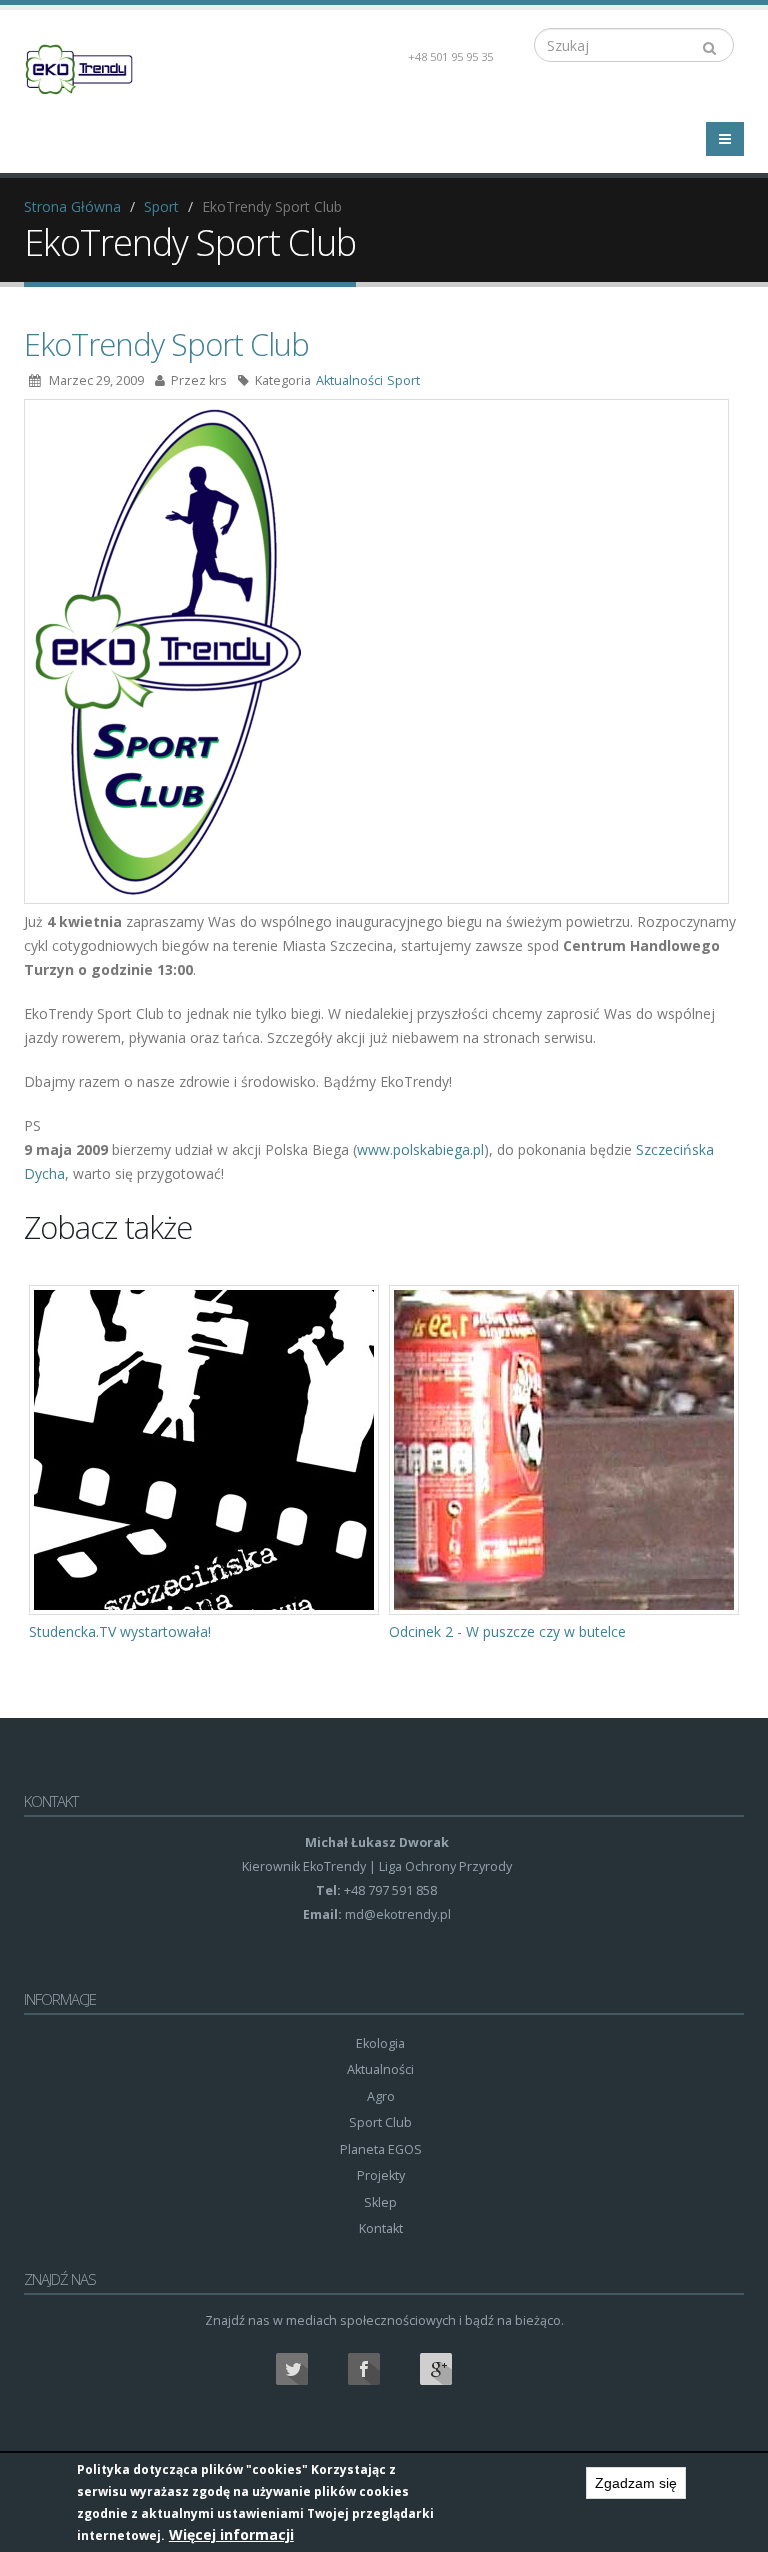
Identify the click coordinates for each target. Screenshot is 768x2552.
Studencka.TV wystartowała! (120, 1631)
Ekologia (380, 2043)
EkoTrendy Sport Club (166, 344)
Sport (161, 206)
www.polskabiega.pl (420, 1149)
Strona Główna (72, 206)
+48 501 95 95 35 (450, 56)
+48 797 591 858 (389, 1890)
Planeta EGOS (381, 2149)
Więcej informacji (231, 2534)
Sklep (380, 2202)
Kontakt (381, 2228)
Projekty (381, 2175)
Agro (381, 2096)
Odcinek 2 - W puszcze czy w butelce (507, 1631)
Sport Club (380, 2122)
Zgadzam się (636, 2483)
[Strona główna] (91, 67)
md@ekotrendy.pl (398, 1914)
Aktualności (349, 380)
